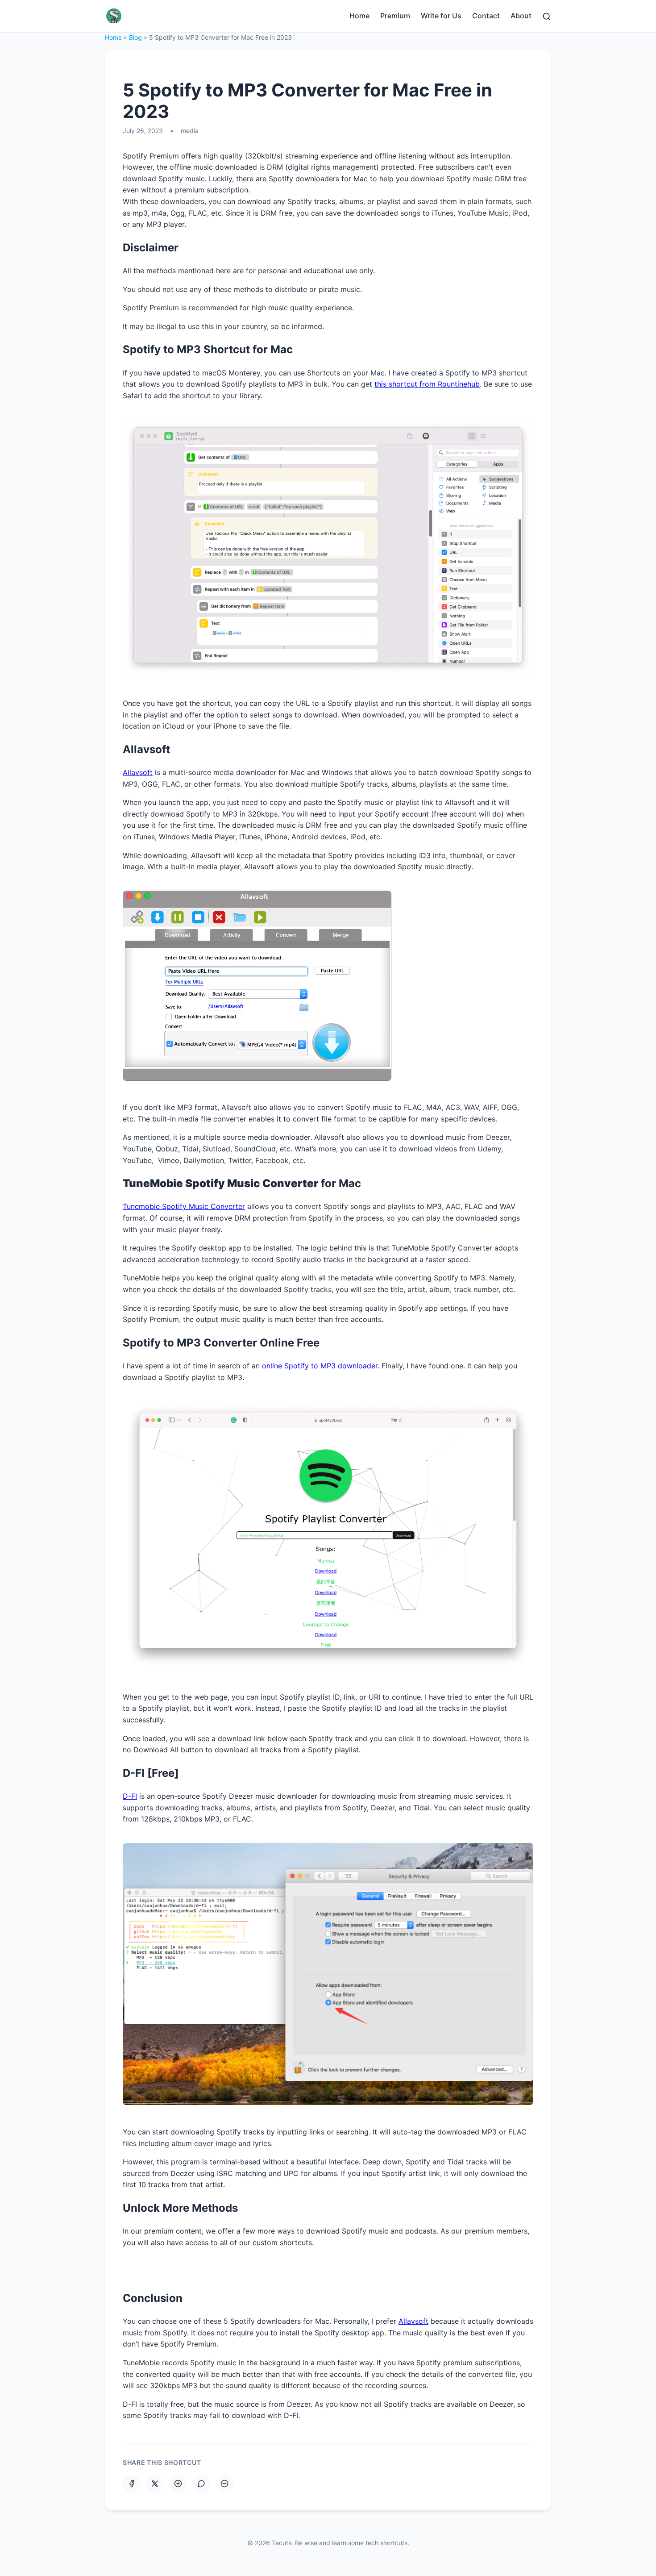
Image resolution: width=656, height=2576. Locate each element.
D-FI (130, 1796)
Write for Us (441, 16)
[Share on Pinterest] (178, 2484)
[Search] (547, 16)
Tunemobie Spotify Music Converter (184, 1206)
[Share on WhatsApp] (201, 2484)
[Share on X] (155, 2484)
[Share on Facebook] (132, 2484)
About (521, 16)
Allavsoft (138, 772)
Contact (486, 16)
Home (359, 16)
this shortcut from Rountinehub (427, 384)
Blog (135, 37)
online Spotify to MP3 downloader (320, 1366)
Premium (395, 16)
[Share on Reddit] (224, 2484)
